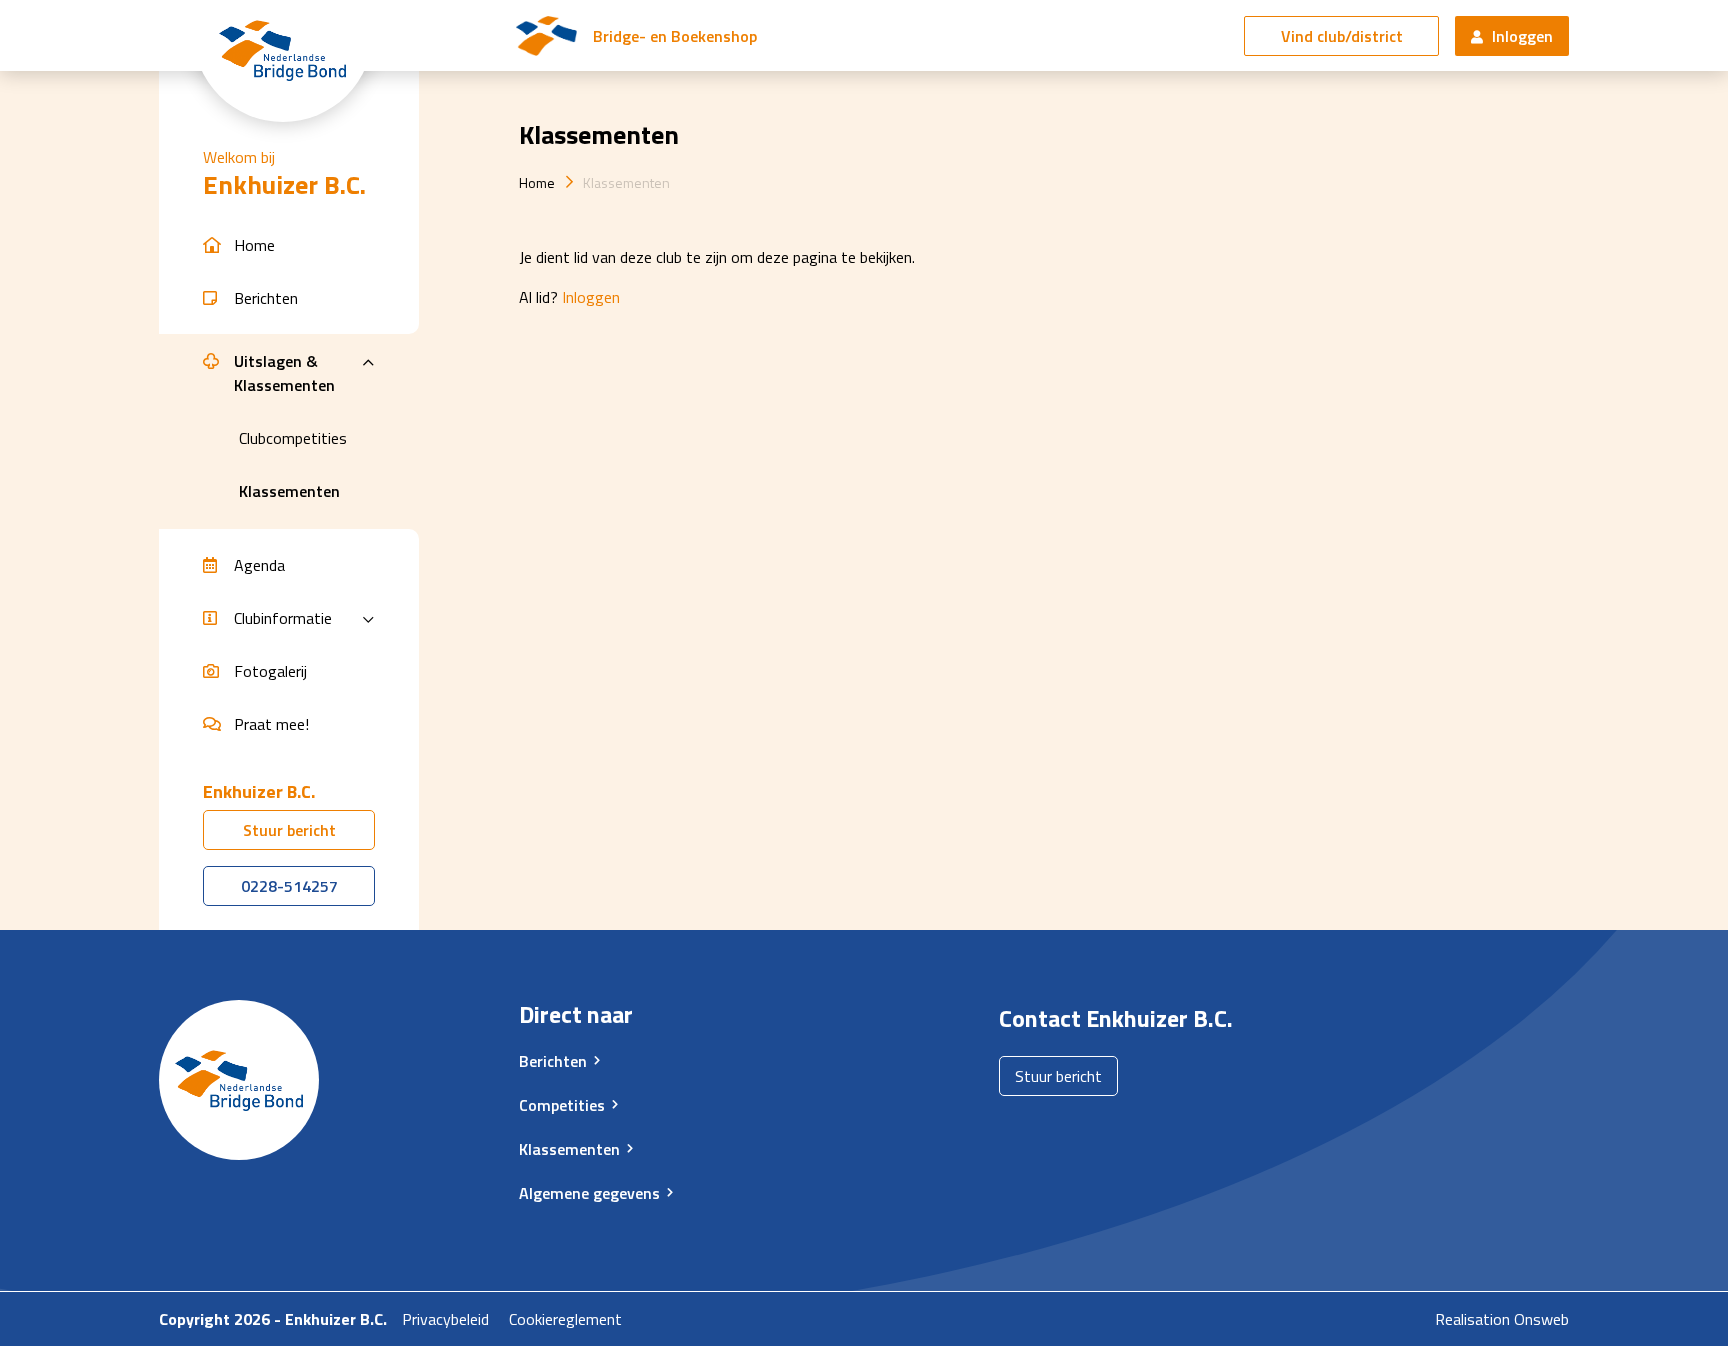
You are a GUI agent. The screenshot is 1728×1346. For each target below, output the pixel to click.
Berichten (553, 1061)
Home (537, 182)
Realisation (1472, 1319)
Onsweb (1541, 1319)
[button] (289, 245)
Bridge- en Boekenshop (675, 36)
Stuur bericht (289, 830)
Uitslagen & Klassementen (284, 373)
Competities (562, 1105)
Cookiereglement (565, 1319)
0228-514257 (289, 886)
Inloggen (1520, 36)
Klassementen (626, 182)
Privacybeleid (445, 1319)
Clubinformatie (283, 618)
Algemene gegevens (589, 1193)
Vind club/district (1342, 36)
